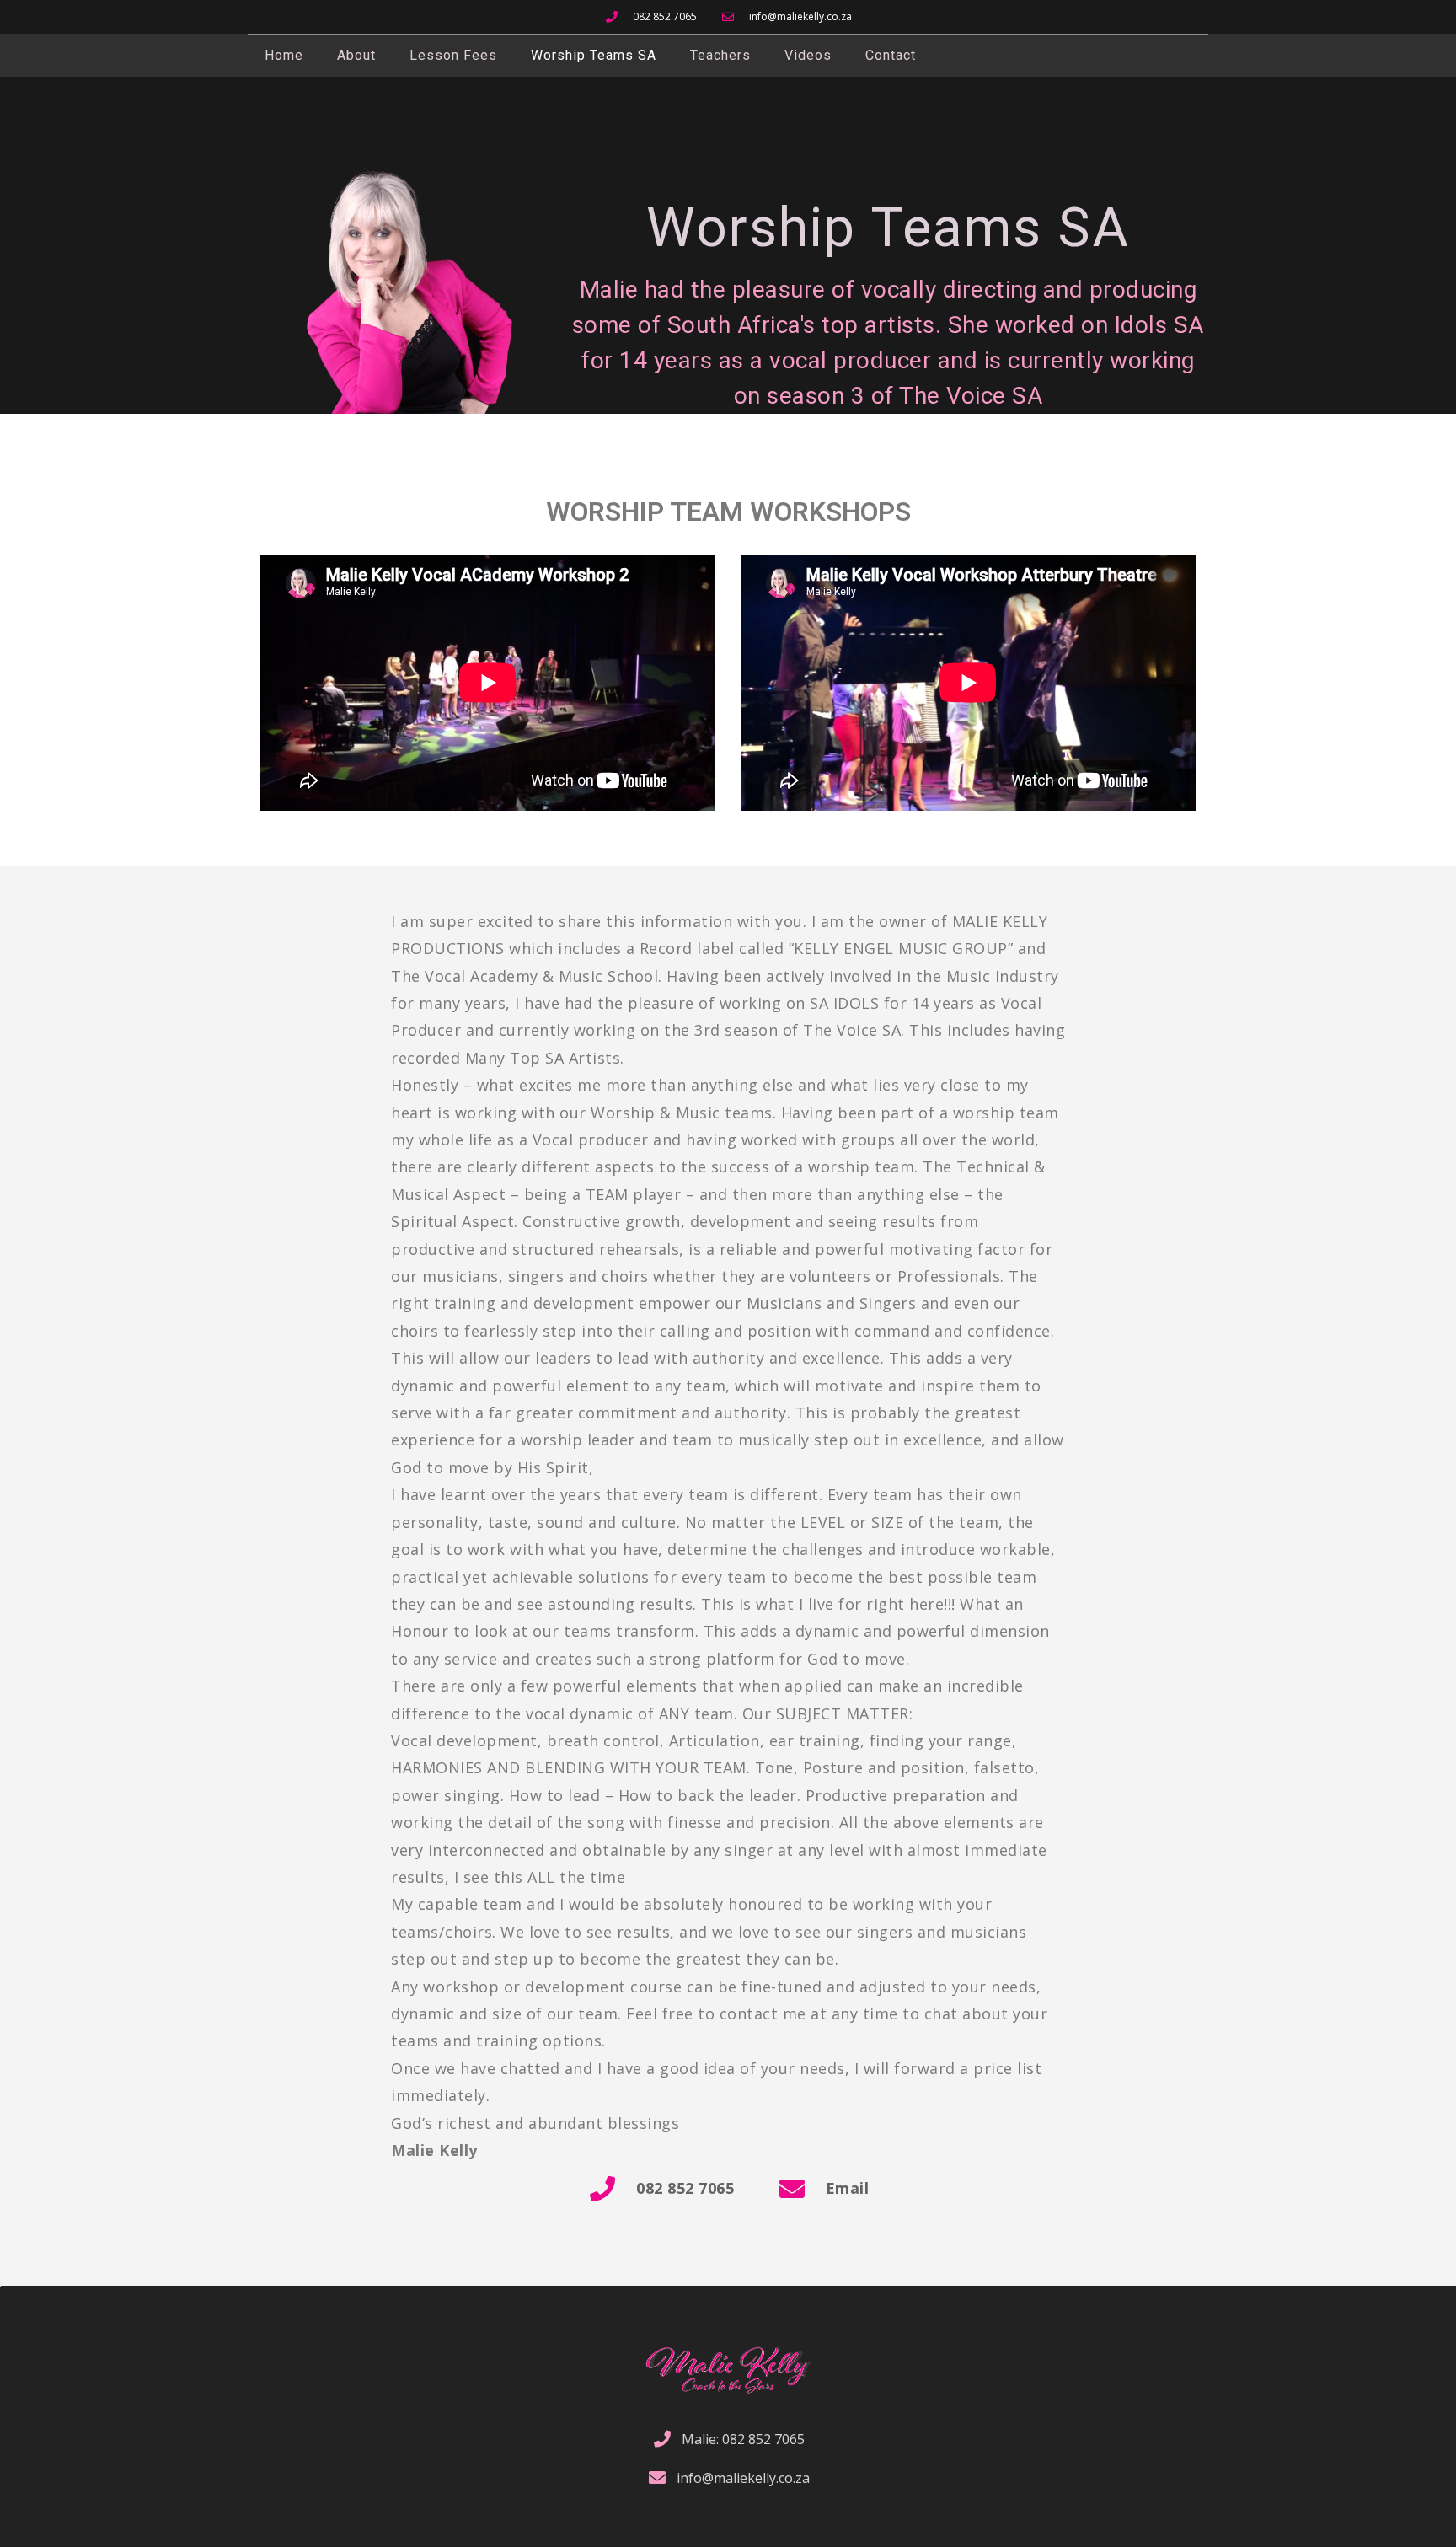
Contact (891, 55)
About (356, 55)
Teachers (720, 55)
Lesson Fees (453, 55)
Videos (808, 55)
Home (284, 55)
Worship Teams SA (594, 55)
